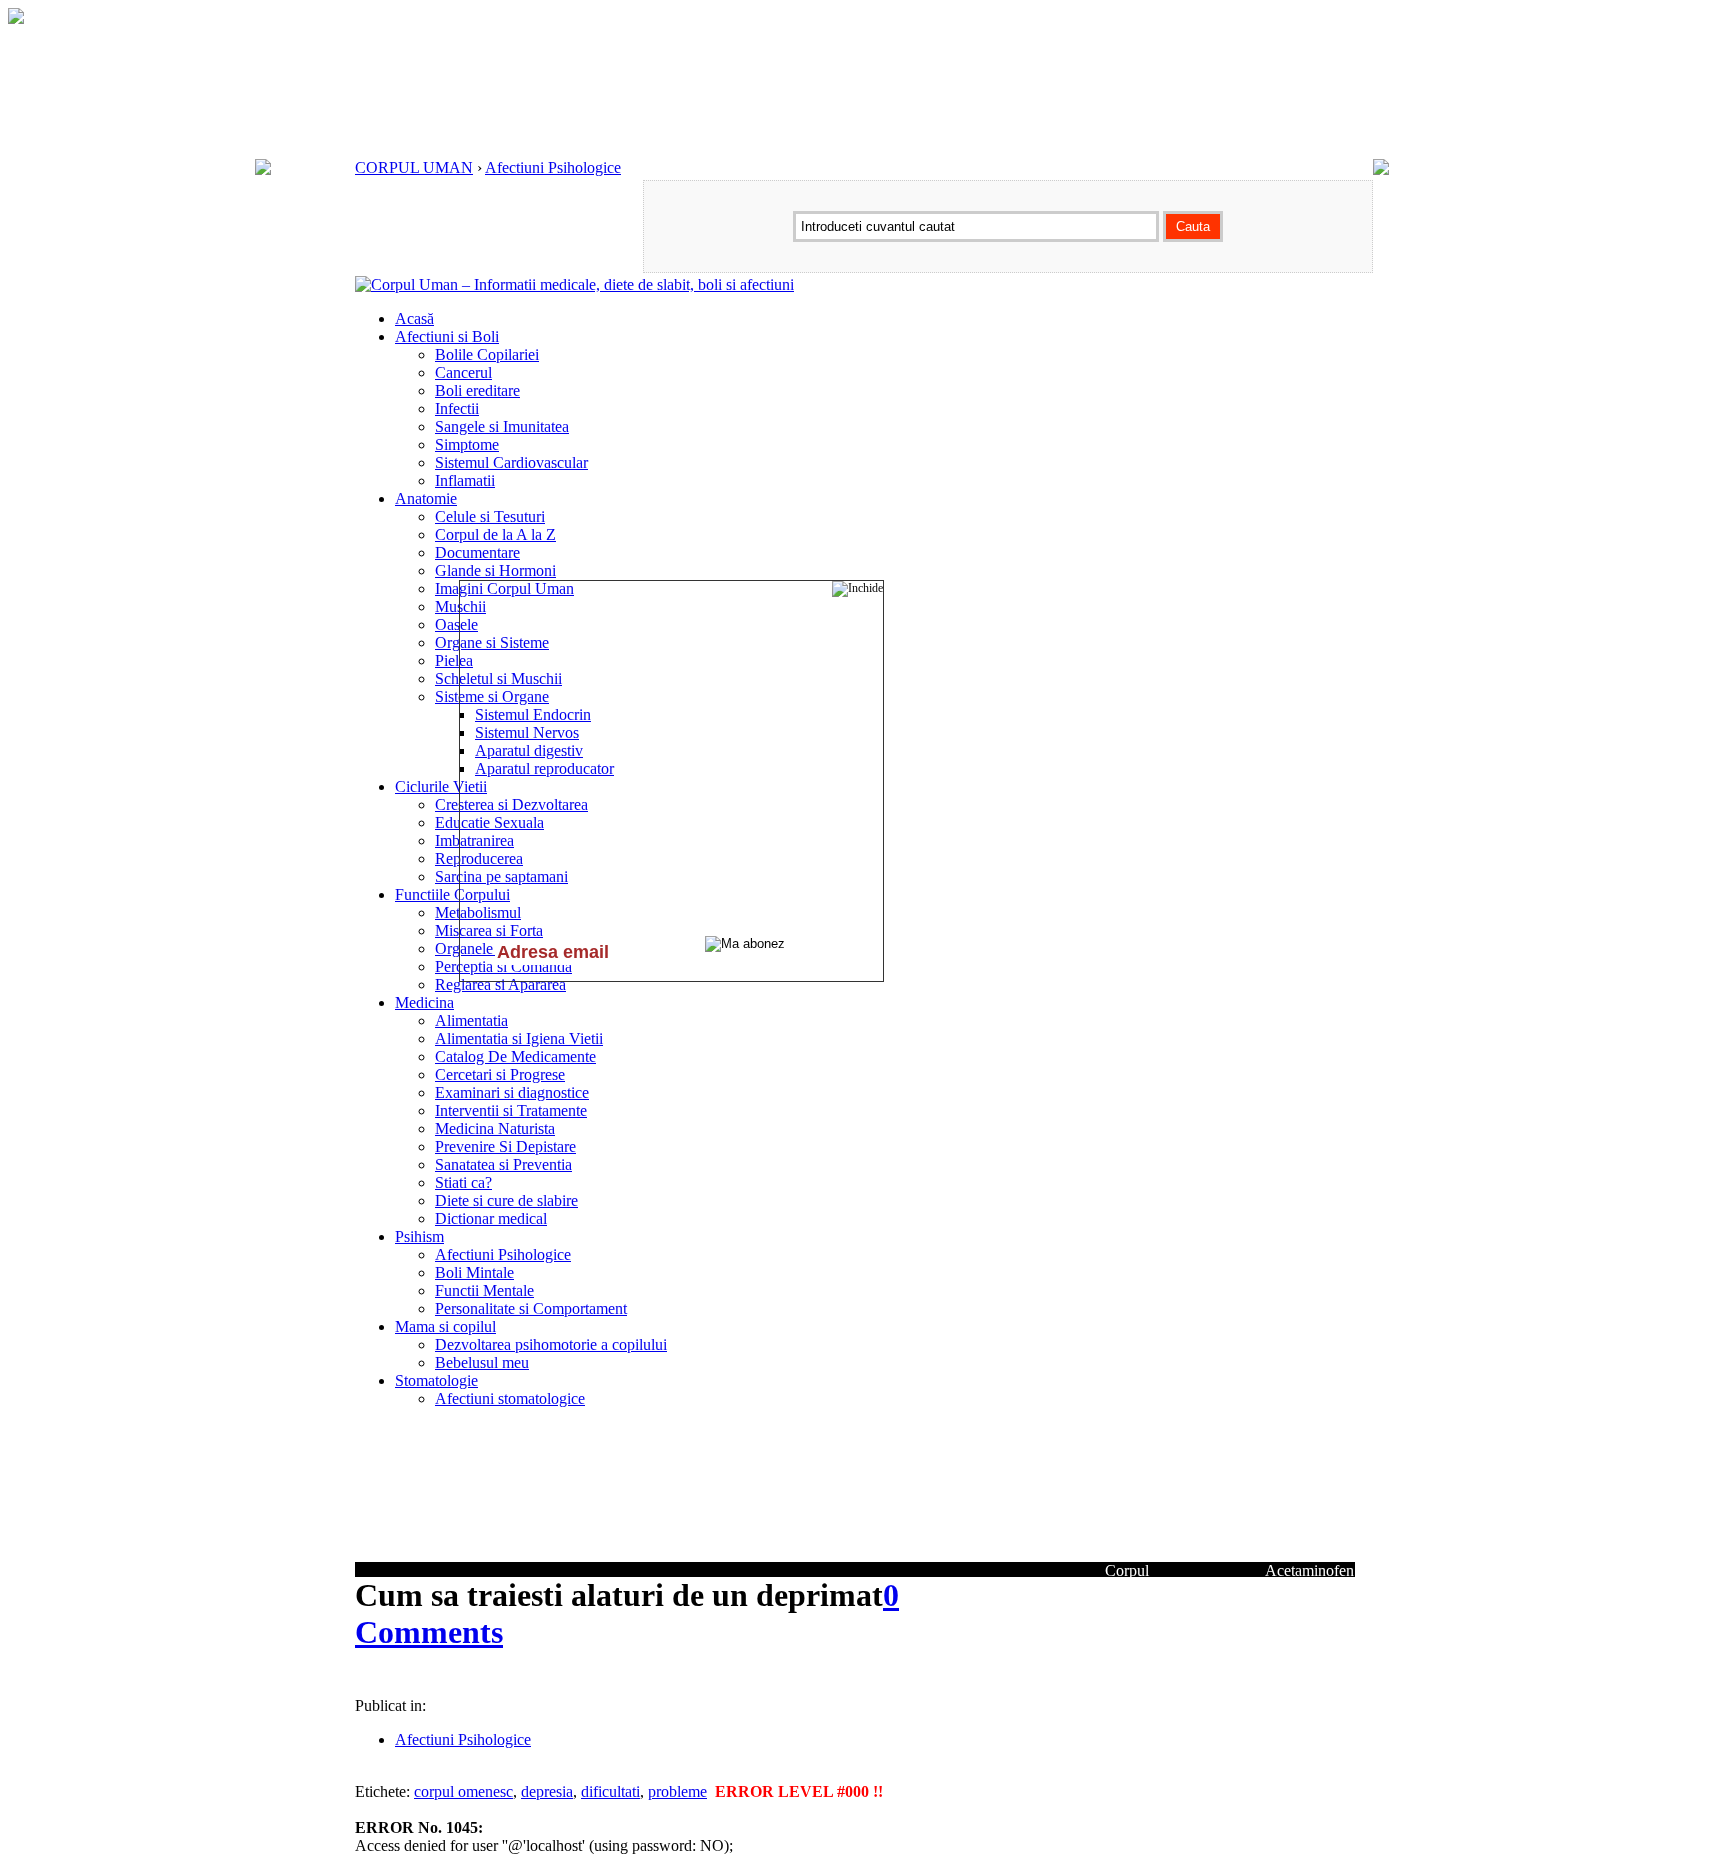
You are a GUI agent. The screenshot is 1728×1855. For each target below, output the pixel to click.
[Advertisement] (589, 1679)
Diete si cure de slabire (506, 1200)
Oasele (456, 624)
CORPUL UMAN (414, 167)
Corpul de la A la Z (495, 534)
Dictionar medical (491, 1218)
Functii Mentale (484, 1290)
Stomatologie (436, 1380)
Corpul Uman (1127, 1579)
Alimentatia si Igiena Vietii (519, 1038)
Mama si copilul (445, 1326)
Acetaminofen (1309, 1570)
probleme (677, 1791)
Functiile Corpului (452, 894)
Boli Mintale (474, 1272)
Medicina (424, 1002)
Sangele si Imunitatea (502, 426)
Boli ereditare (477, 390)
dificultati (610, 1791)
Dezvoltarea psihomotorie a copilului (551, 1344)
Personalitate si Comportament (531, 1308)
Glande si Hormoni (495, 570)
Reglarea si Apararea (500, 984)
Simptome (467, 444)
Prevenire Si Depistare (505, 1146)
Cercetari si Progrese (500, 1074)
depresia (547, 1791)
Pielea (454, 660)
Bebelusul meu (482, 1362)
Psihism (419, 1236)
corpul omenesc (463, 1791)
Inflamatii (465, 480)
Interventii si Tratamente (511, 1110)
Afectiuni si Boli (447, 336)
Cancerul (463, 372)
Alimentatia (471, 1020)
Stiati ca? (463, 1182)
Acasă (414, 318)
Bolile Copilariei (487, 354)
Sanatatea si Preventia (503, 1164)
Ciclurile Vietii (441, 786)
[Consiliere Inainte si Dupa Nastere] (16, 18)
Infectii (457, 408)
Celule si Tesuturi (490, 516)
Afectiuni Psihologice (553, 167)
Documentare (477, 552)
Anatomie (426, 498)
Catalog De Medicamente (515, 1056)
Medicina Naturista (495, 1128)
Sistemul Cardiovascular (511, 462)
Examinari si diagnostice (512, 1092)
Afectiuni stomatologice (510, 1398)
